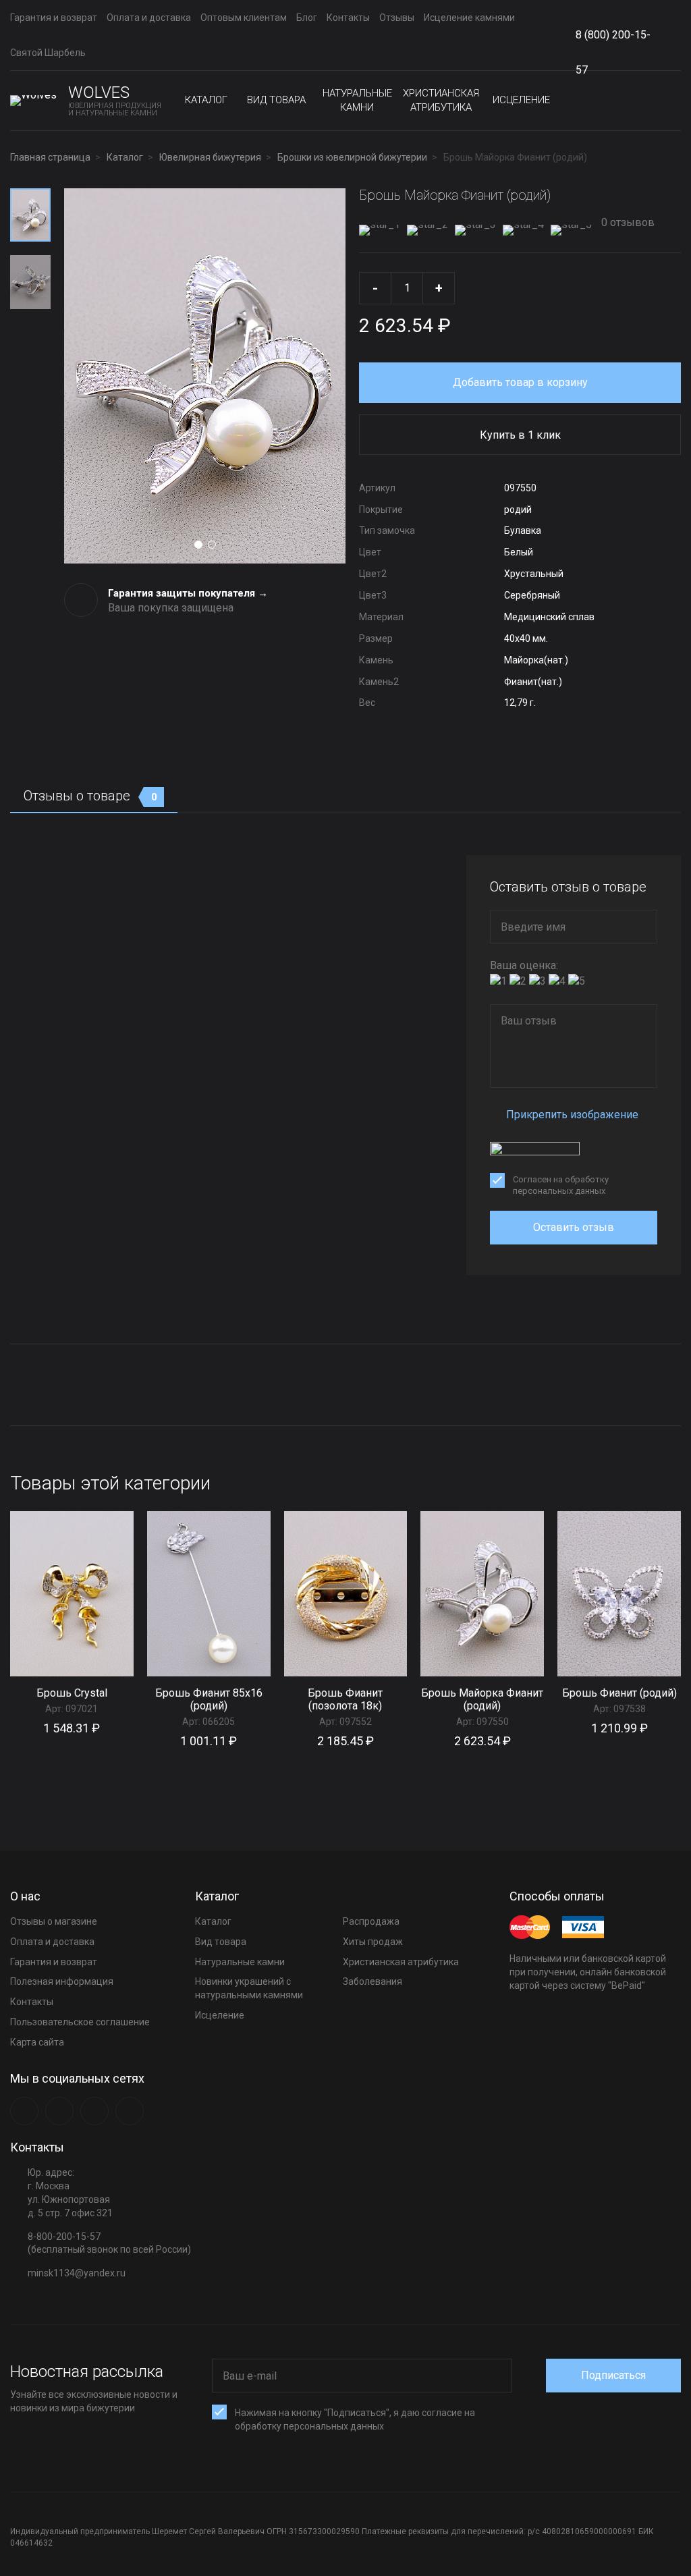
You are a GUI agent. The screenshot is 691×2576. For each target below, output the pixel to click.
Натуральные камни (357, 100)
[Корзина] (670, 101)
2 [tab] (212, 545)
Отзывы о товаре (90, 796)
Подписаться (613, 2375)
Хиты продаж (373, 1942)
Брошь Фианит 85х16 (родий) (209, 1699)
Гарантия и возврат (54, 18)
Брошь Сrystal (72, 1693)
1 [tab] (198, 545)
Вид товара (276, 100)
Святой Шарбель (48, 53)
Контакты (348, 18)
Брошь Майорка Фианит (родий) (482, 1699)
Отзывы (397, 18)
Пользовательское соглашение (80, 2022)
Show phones (664, 35)
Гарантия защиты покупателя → (188, 593)
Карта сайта (37, 2042)
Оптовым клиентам (244, 18)
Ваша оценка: (524, 965)
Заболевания (372, 1981)
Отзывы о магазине (54, 1921)
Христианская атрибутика (441, 100)
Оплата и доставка (149, 18)
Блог (307, 18)
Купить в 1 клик (520, 435)
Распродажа (371, 1921)
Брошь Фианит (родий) (619, 1693)
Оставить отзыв (574, 1227)
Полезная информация (62, 1981)
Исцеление (521, 100)
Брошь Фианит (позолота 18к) (345, 1699)
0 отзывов (627, 222)
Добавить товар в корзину (520, 382)
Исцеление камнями (469, 18)
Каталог (206, 100)
